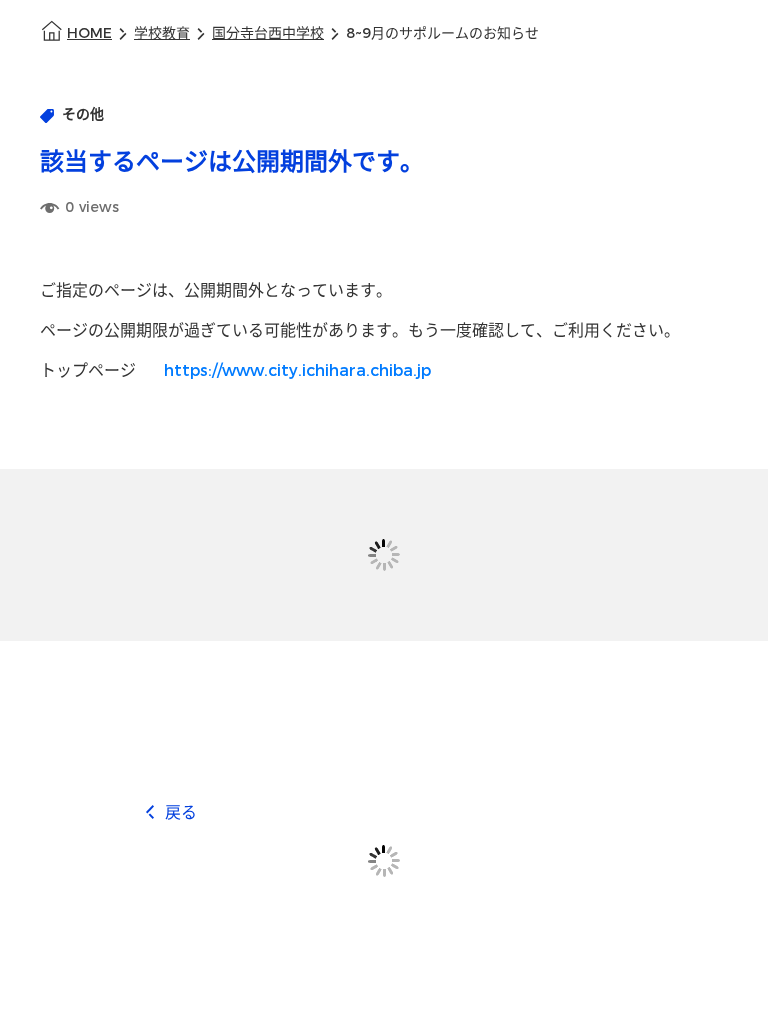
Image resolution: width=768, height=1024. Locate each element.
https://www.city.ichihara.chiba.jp (297, 370)
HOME (89, 33)
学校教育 (162, 33)
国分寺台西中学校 (268, 33)
